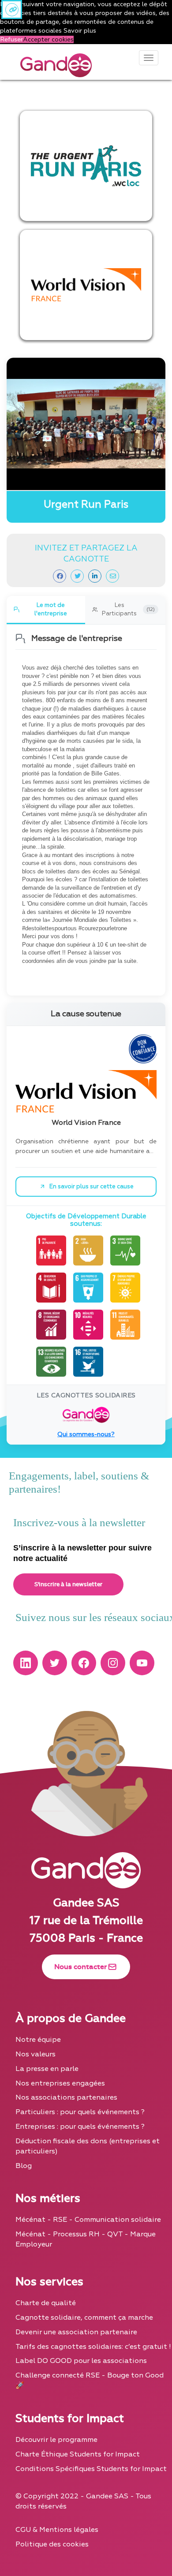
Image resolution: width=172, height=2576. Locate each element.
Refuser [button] (11, 39)
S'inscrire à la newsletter (68, 1584)
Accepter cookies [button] (48, 39)
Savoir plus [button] (80, 31)
